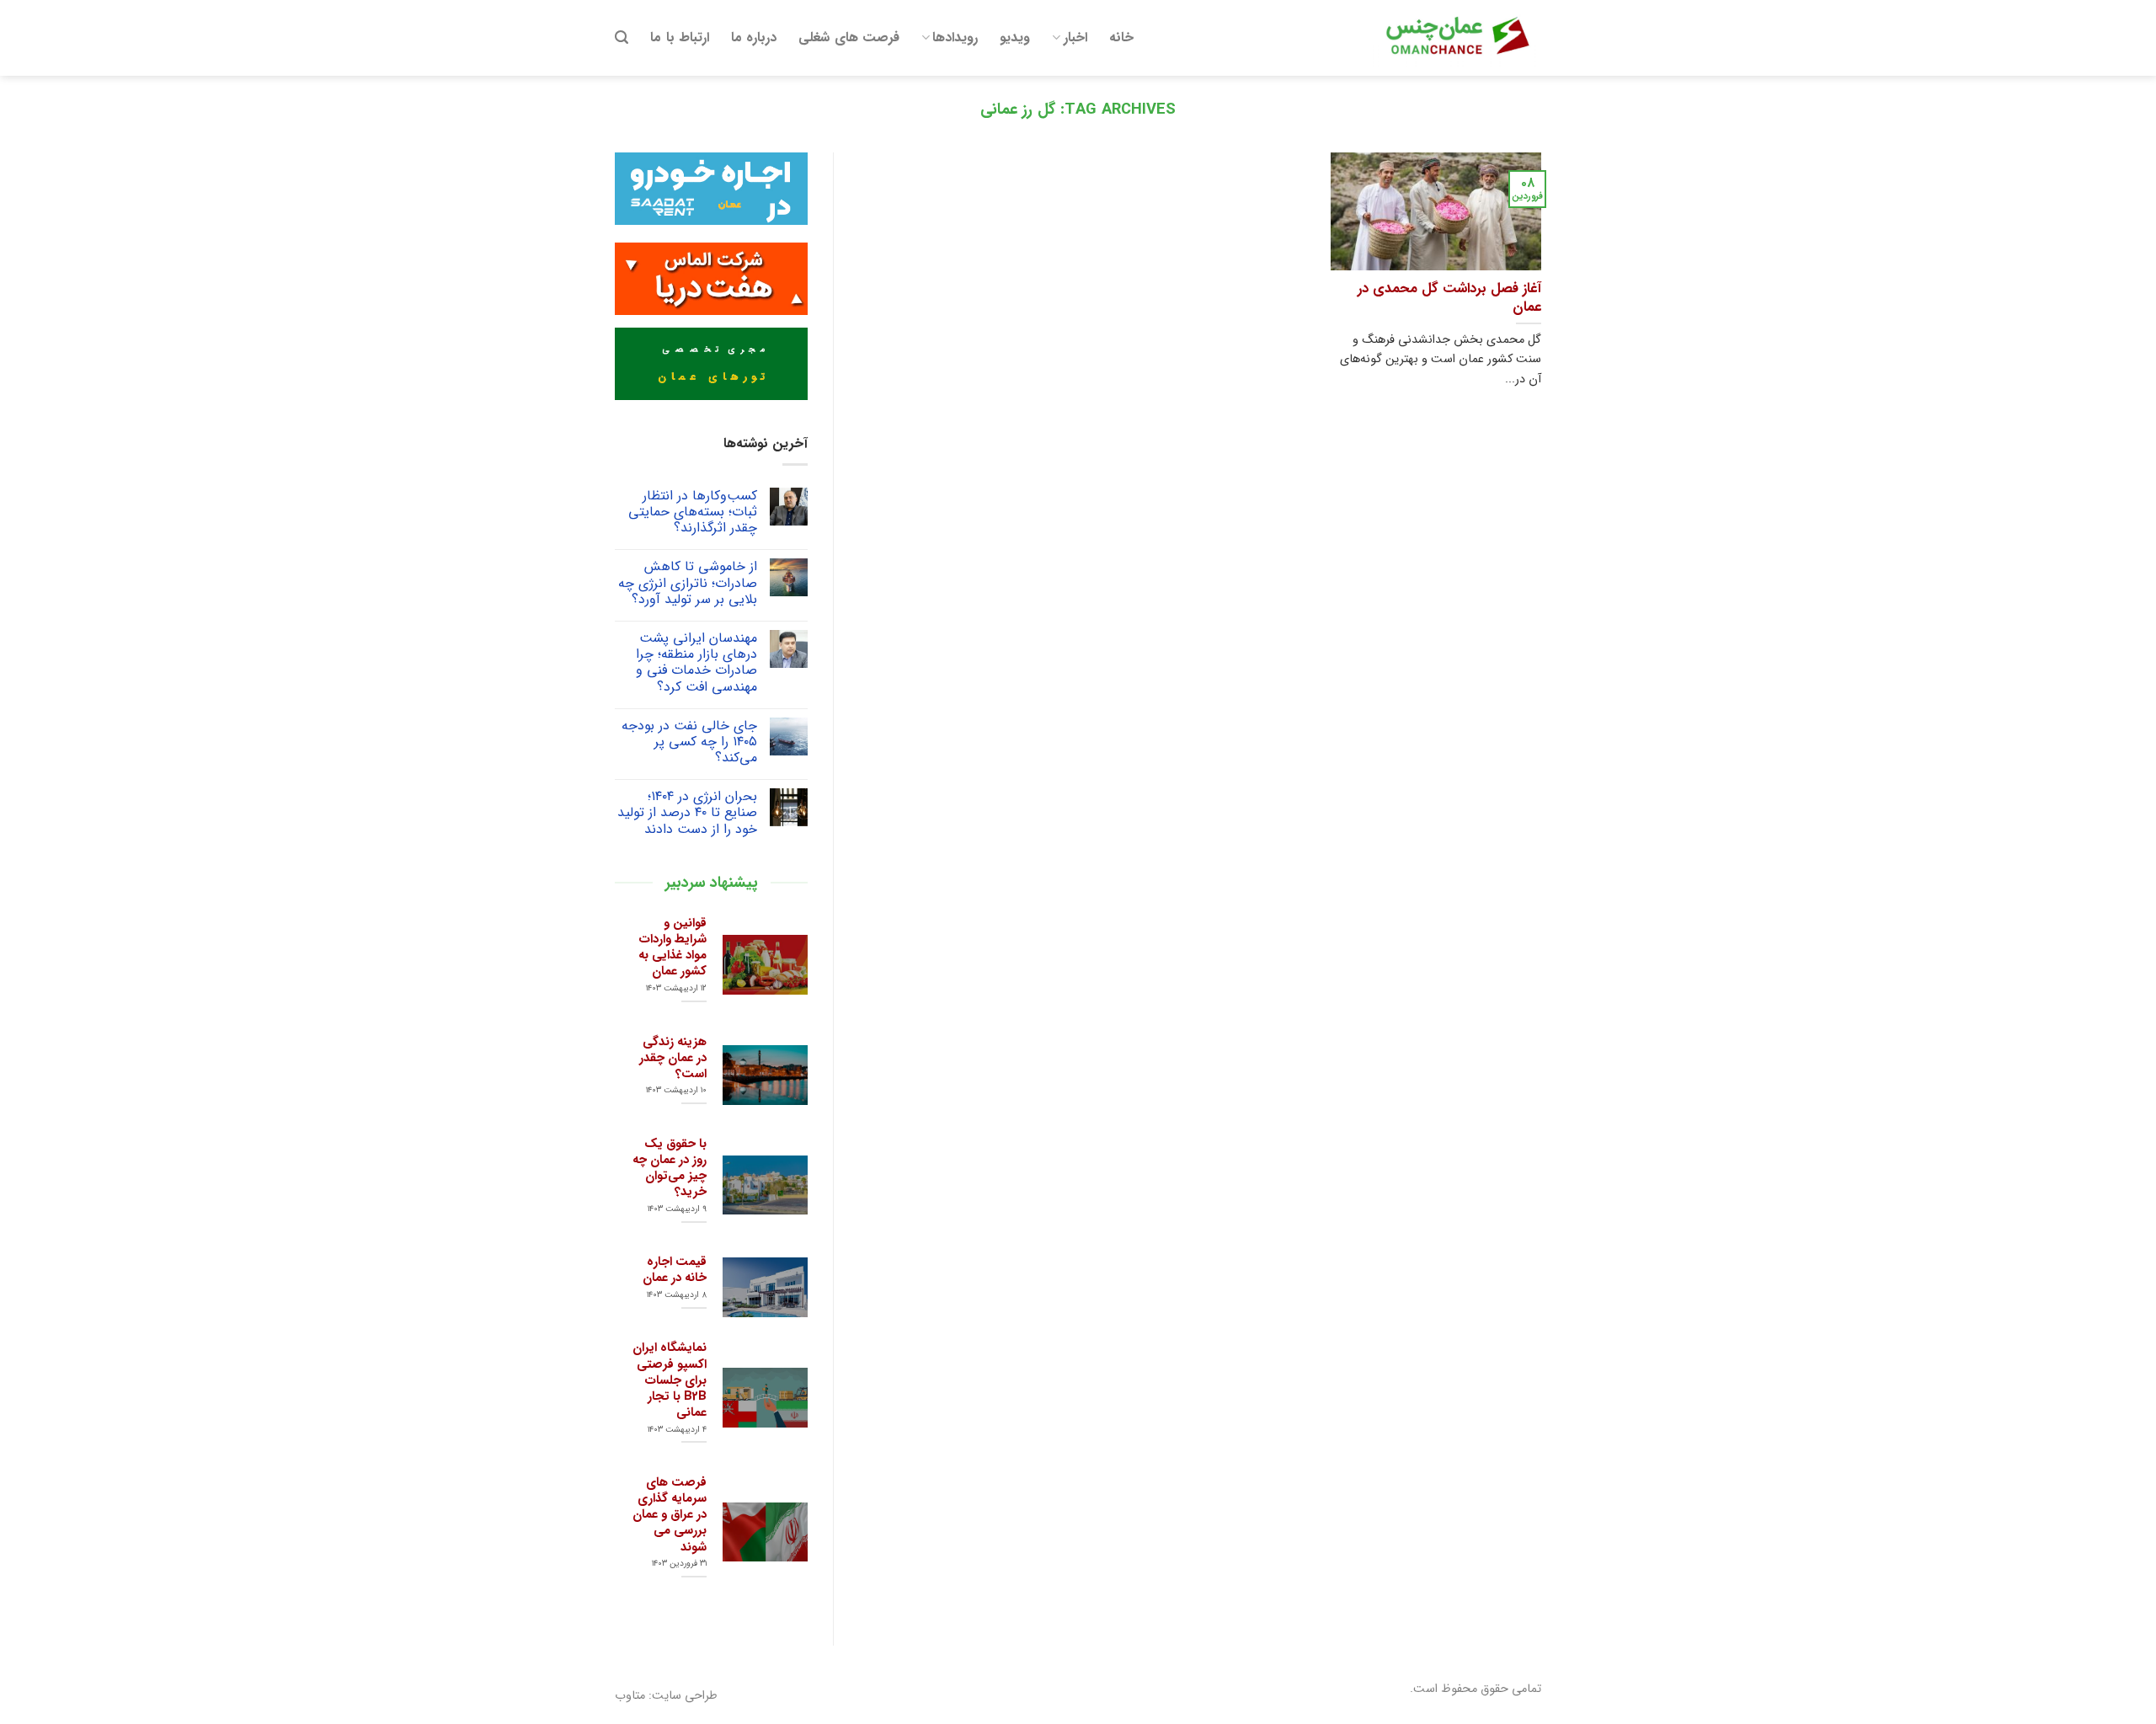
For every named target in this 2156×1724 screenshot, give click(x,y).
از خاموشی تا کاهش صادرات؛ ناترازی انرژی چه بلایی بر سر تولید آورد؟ (688, 583)
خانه (1121, 37)
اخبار (1075, 37)
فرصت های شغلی (849, 37)
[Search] (622, 37)
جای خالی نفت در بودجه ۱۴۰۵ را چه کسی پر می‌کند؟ (689, 742)
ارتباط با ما (680, 37)
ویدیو (1015, 37)
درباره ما (754, 37)
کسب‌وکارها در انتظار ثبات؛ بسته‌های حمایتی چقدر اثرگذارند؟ (693, 512)
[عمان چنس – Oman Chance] (1457, 38)
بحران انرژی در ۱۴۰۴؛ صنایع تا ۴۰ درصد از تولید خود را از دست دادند (687, 813)
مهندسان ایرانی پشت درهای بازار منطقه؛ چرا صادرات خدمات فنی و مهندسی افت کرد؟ (696, 662)
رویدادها (955, 37)
